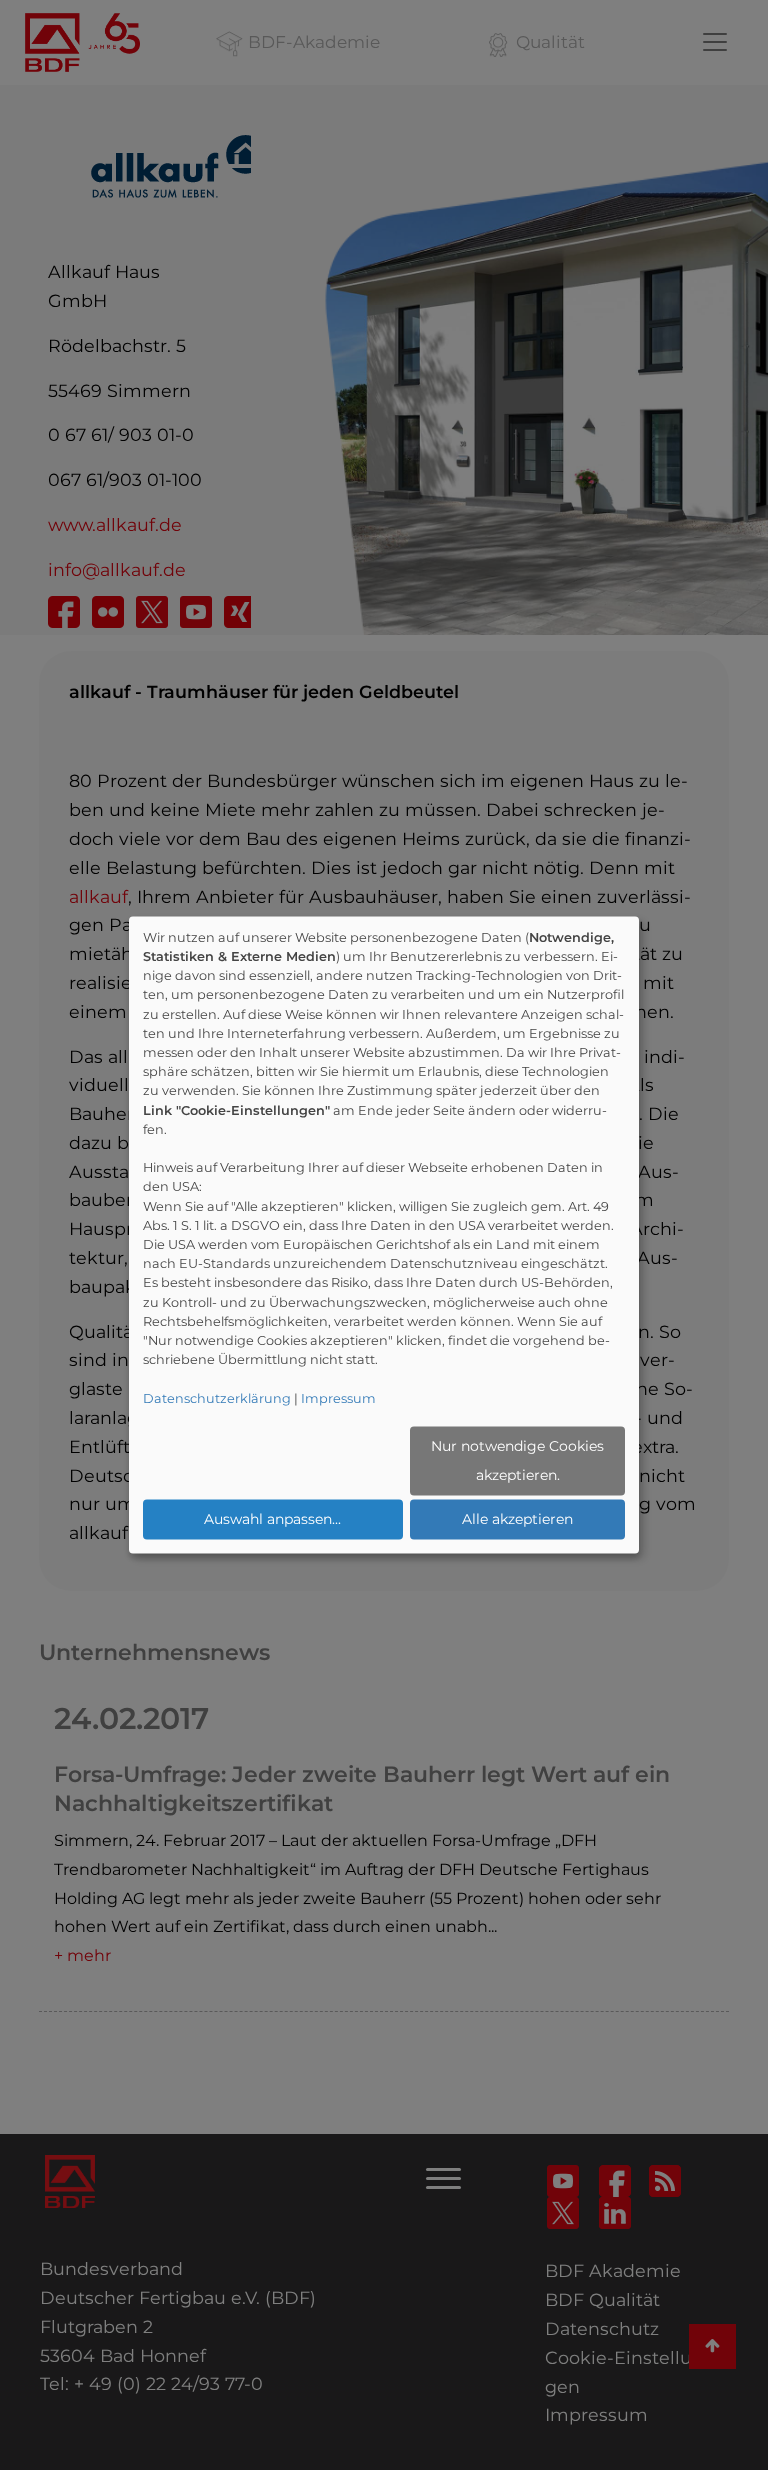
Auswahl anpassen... (272, 1519)
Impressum (338, 1398)
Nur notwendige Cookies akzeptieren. (517, 1460)
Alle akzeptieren (517, 1519)
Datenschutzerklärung (217, 1398)
